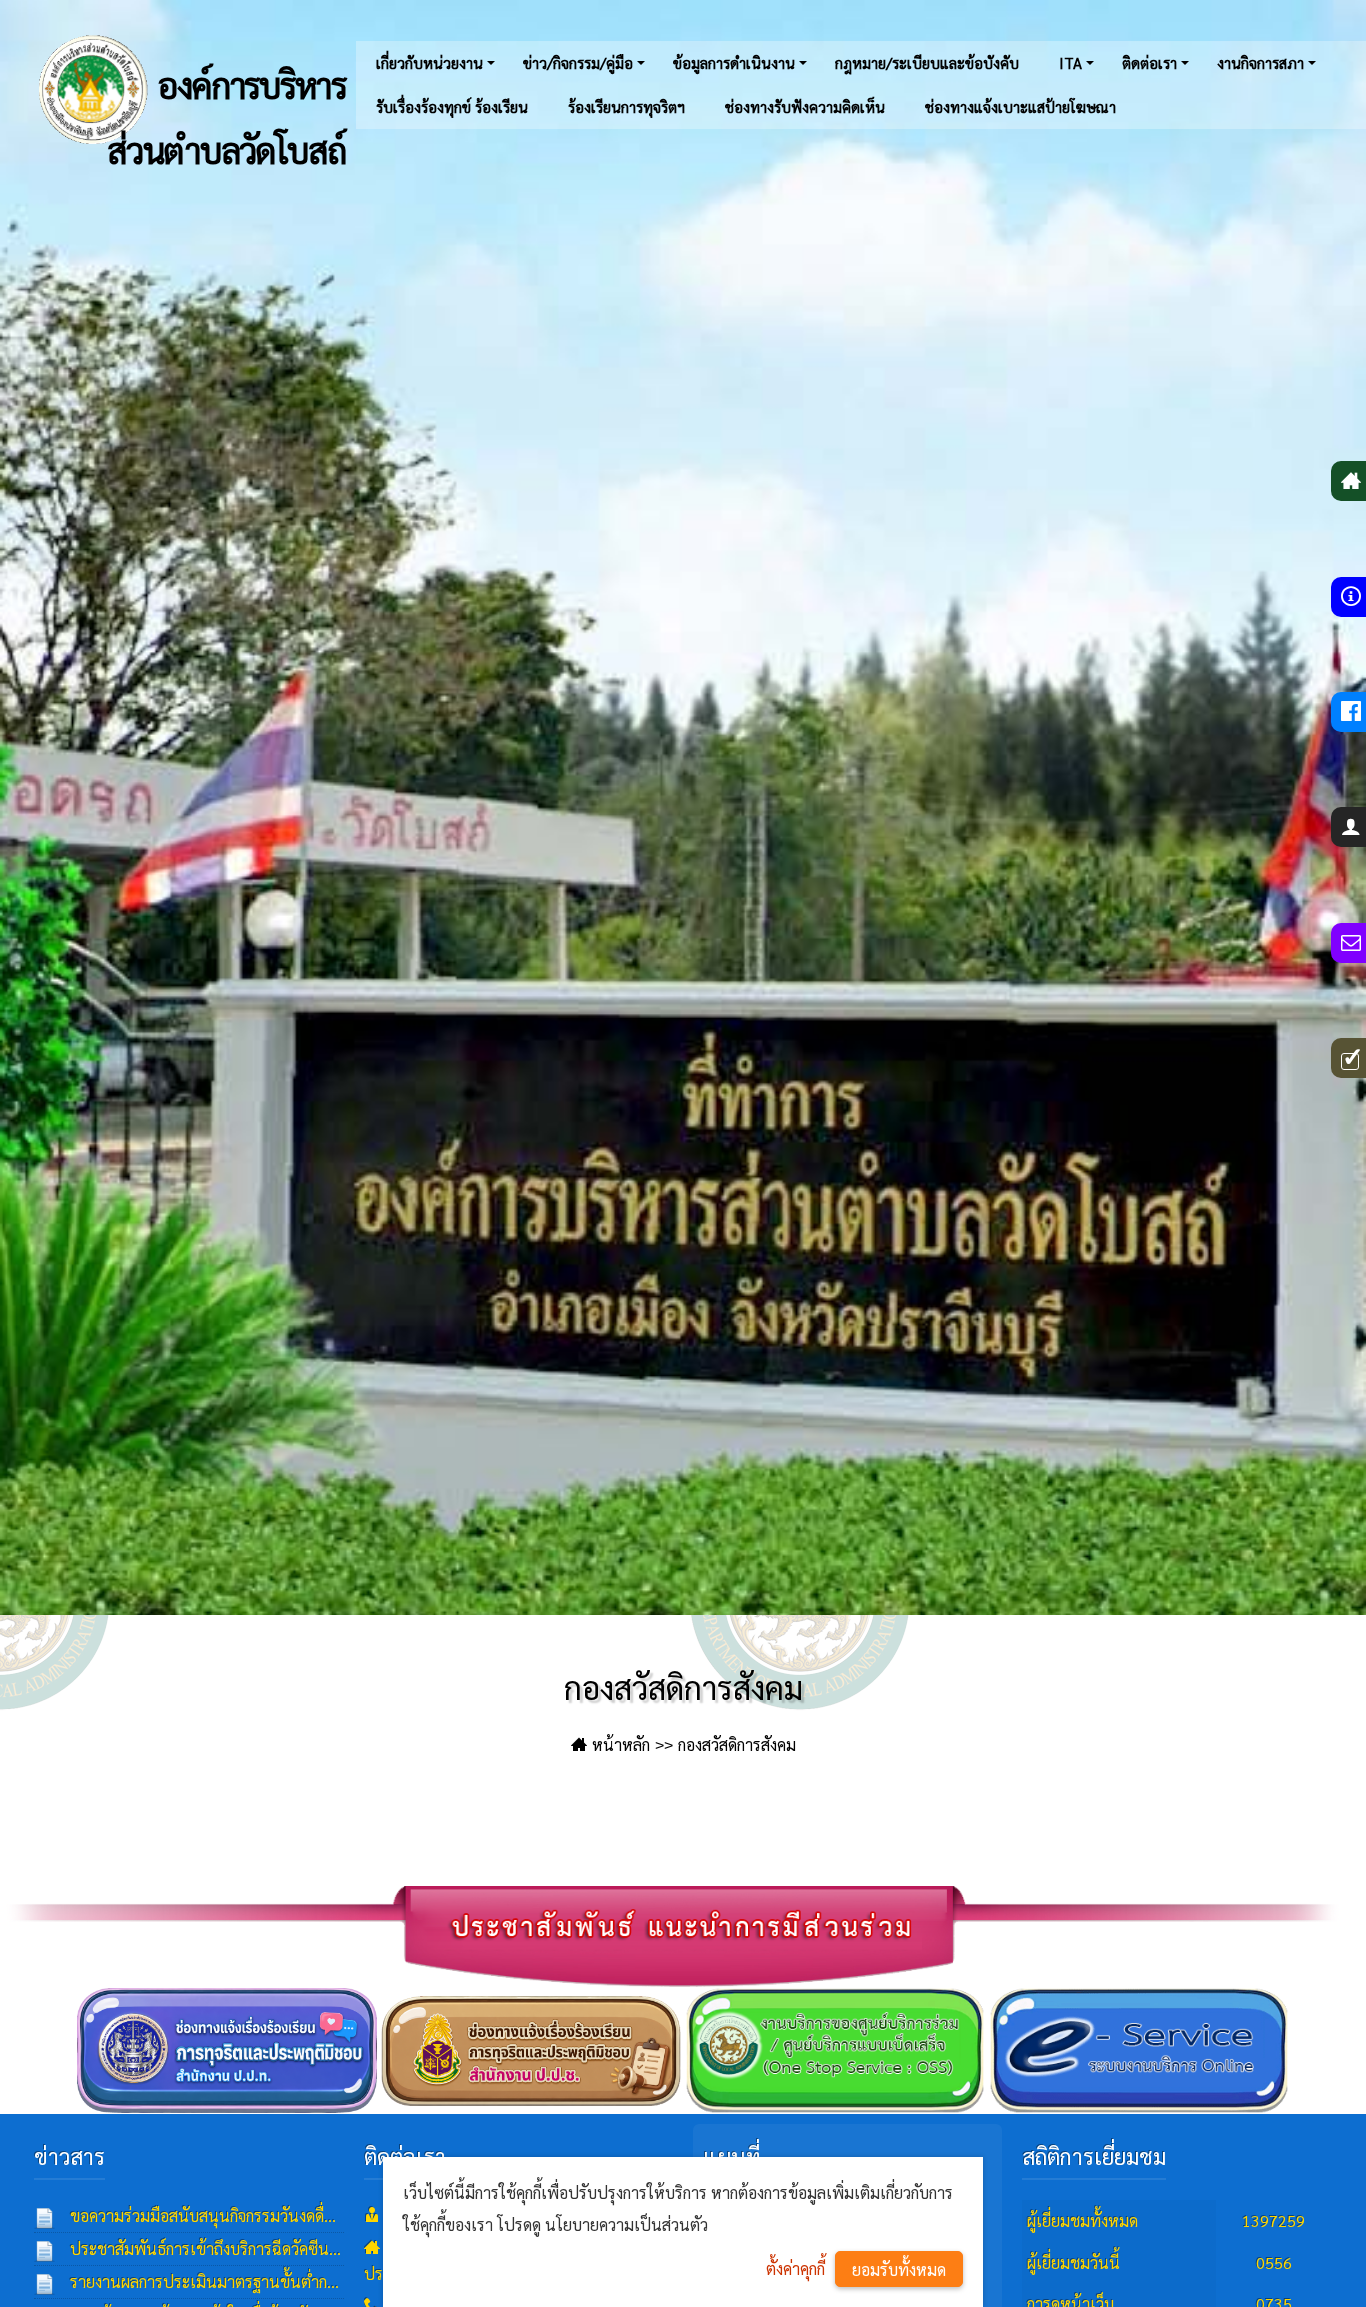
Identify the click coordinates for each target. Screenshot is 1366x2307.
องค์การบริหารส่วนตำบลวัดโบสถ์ (226, 106)
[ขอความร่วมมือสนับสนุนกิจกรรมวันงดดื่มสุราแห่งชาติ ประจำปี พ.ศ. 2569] (44, 2216)
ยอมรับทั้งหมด (899, 2269)
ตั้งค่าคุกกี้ (795, 2268)
